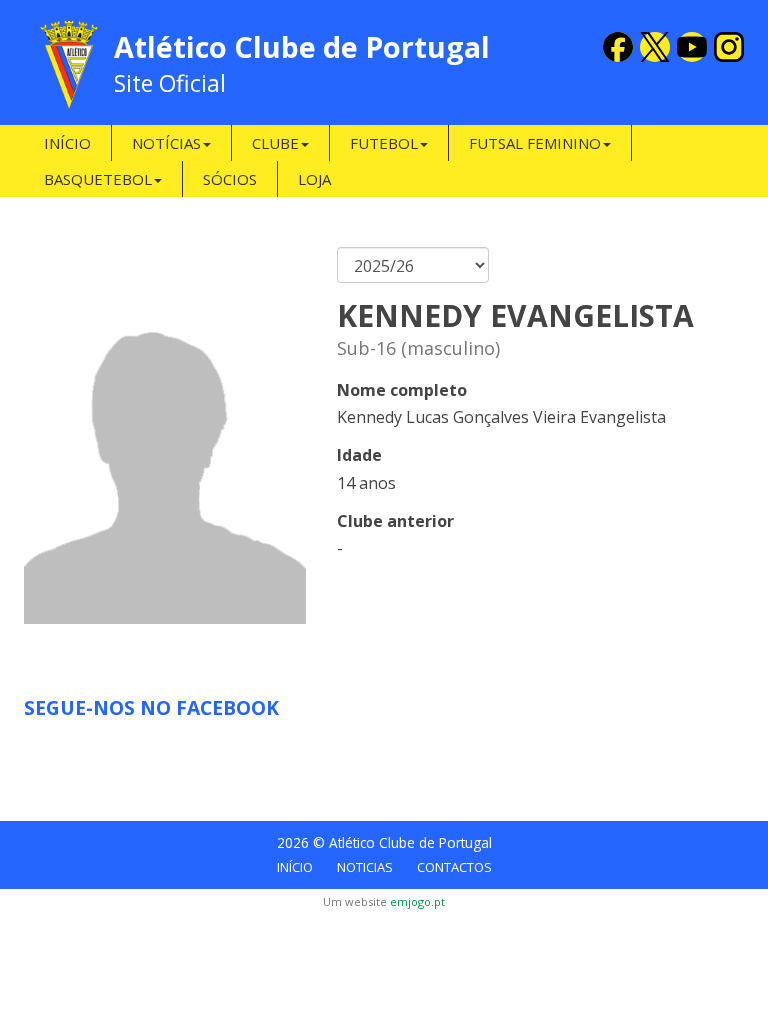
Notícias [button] (166, 143)
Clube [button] (275, 143)
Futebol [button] (384, 143)
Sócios (230, 179)
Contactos (454, 867)
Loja (314, 179)
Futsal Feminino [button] (535, 143)
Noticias (365, 867)
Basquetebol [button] (98, 179)
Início (67, 143)
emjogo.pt (417, 901)
